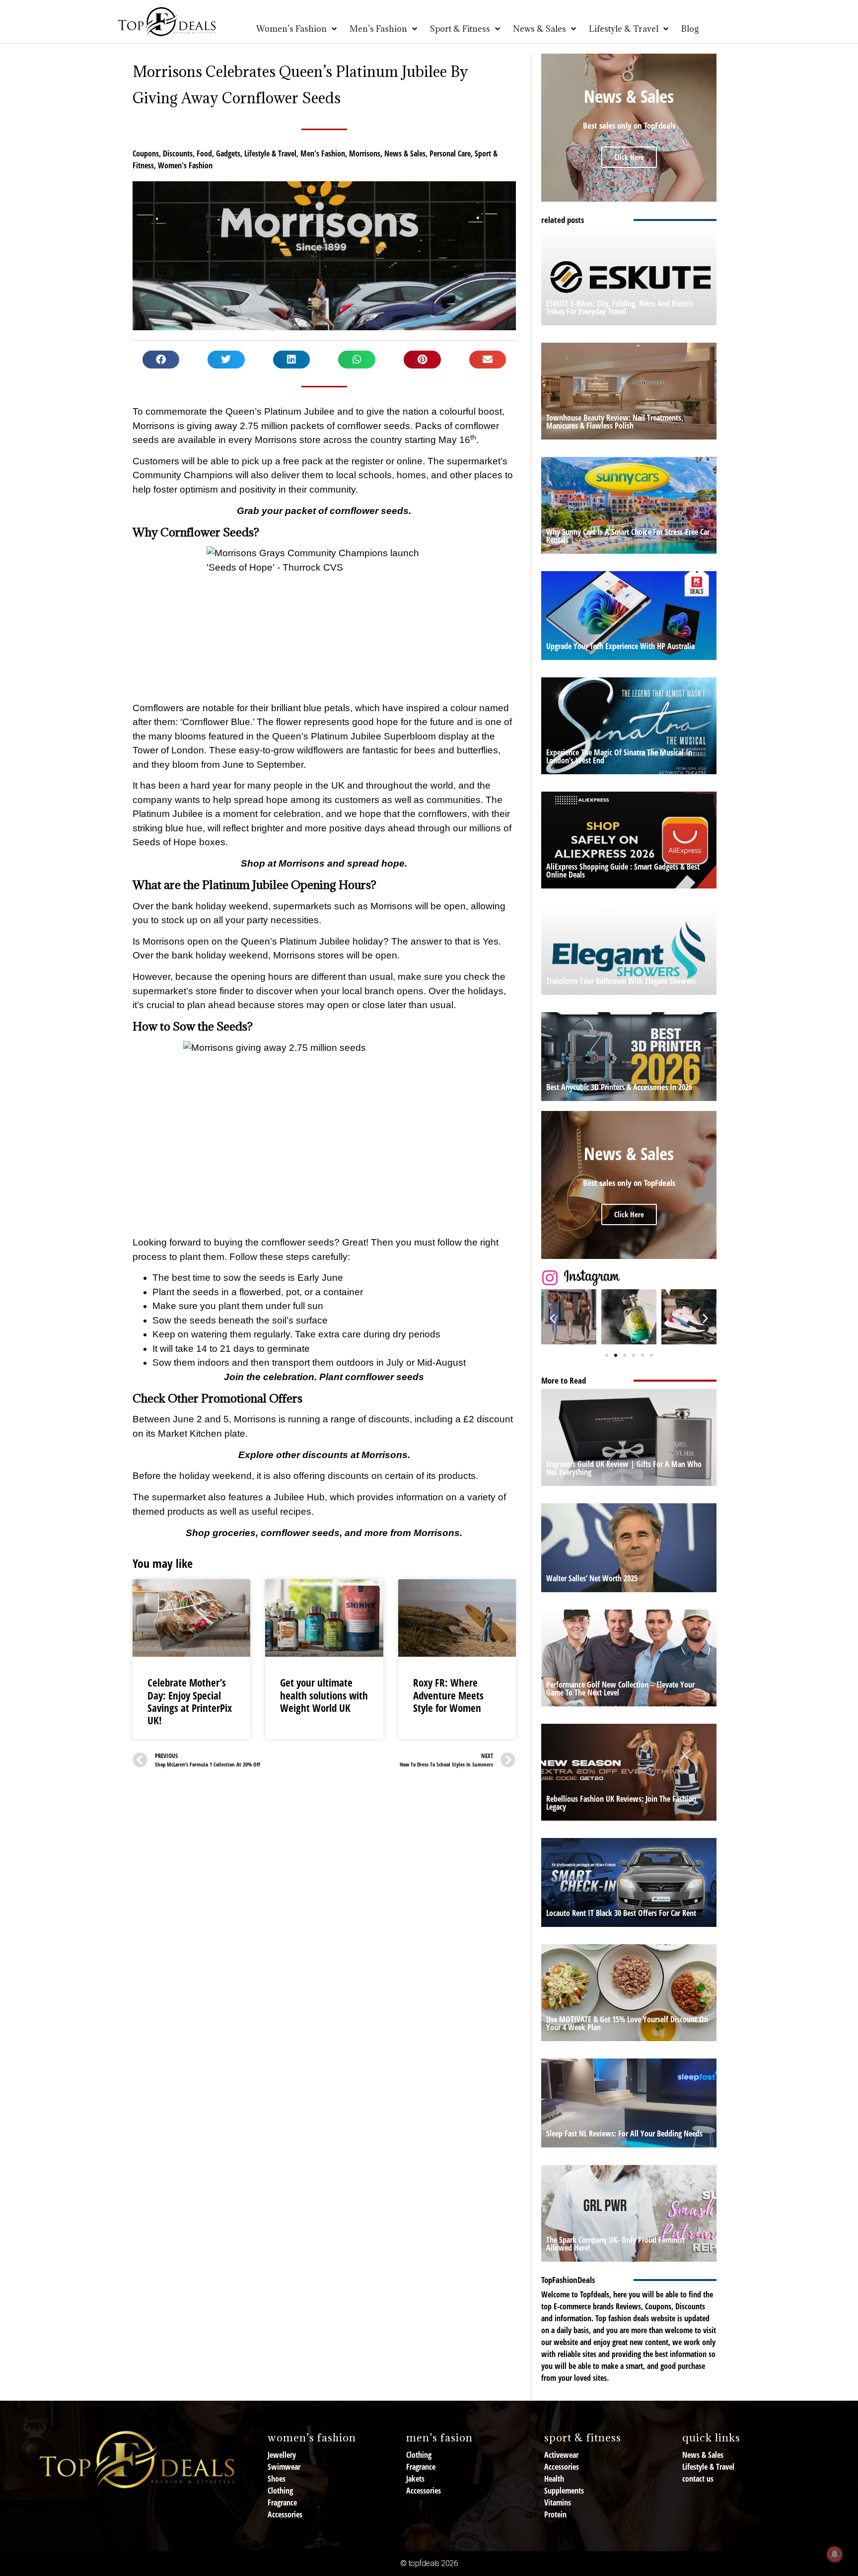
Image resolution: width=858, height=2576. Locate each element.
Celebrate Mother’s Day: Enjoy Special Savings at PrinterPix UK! (190, 1701)
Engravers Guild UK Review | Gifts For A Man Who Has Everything (624, 1468)
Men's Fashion (323, 153)
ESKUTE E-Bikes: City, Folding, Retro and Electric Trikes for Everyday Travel (620, 307)
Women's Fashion (185, 165)
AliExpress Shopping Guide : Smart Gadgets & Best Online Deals (623, 871)
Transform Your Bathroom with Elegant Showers (621, 981)
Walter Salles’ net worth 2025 (592, 1578)
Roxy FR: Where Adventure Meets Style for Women (448, 1695)
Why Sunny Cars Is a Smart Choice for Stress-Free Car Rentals (628, 536)
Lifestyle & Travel (270, 153)
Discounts (178, 153)
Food (204, 153)
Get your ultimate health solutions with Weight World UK (324, 1695)
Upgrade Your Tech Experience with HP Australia (620, 646)
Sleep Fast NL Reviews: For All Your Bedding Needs (624, 2134)
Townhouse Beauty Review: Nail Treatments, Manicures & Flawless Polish (615, 422)
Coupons (146, 153)
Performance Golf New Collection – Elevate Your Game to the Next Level (620, 1689)
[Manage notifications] (835, 2554)
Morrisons (365, 153)
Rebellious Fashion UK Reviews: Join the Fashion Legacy (621, 1803)
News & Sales (405, 153)
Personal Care (450, 153)
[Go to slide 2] (616, 1355)
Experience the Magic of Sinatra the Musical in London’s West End (619, 756)
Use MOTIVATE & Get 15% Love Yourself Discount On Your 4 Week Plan (627, 2023)
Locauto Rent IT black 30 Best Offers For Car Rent (621, 1913)
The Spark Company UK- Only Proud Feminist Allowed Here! (615, 2244)
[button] (161, 360)
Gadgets (228, 153)
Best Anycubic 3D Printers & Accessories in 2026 (619, 1087)
